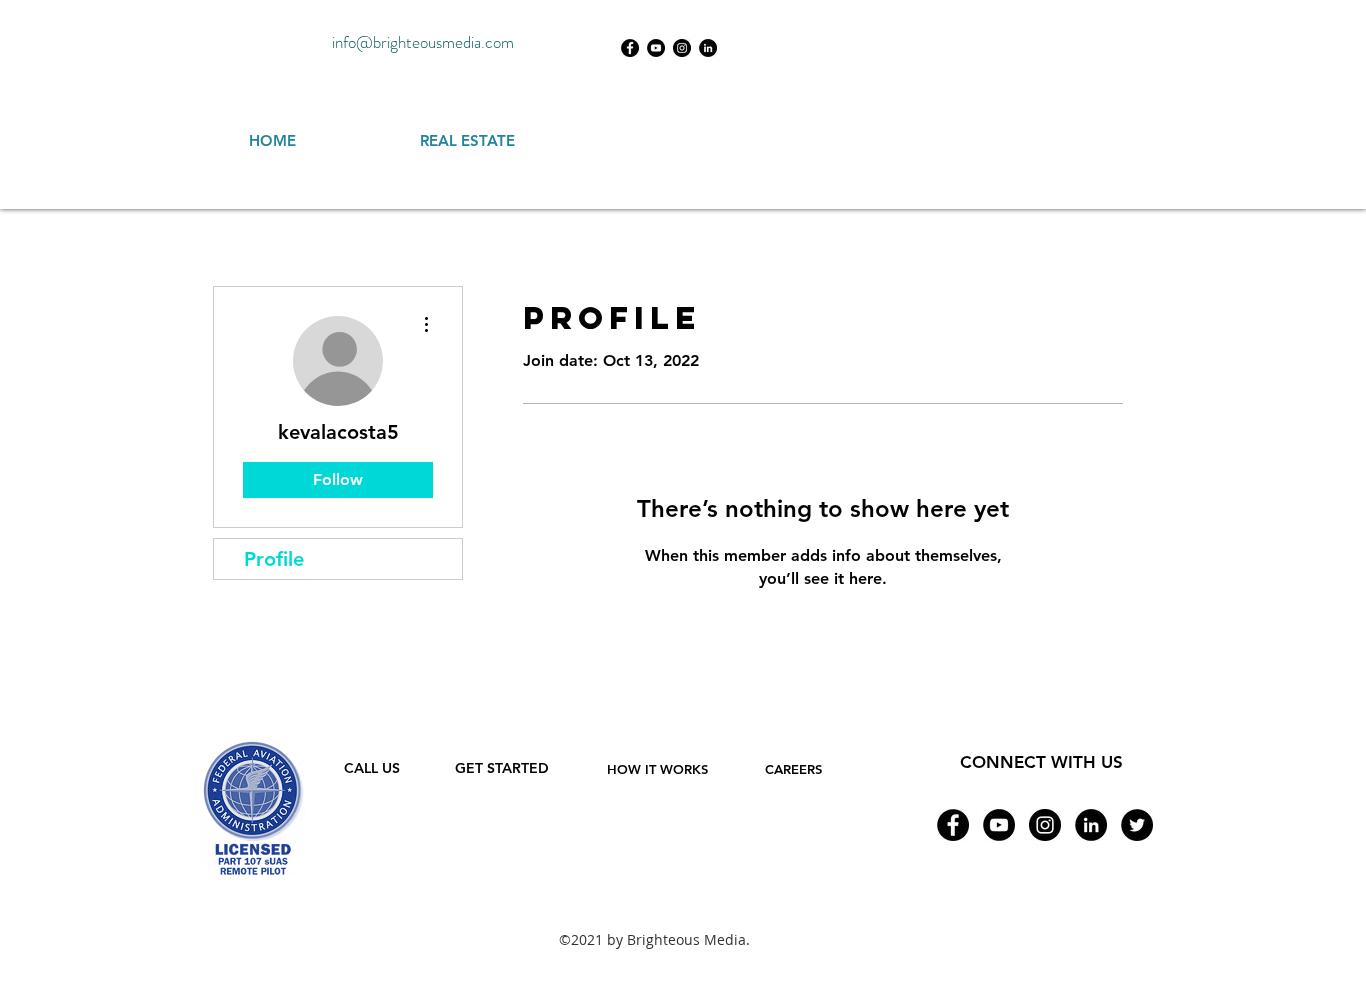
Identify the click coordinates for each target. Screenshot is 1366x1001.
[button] (657, 769)
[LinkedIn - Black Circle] (708, 48)
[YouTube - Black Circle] (656, 48)
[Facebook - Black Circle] (630, 48)
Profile (274, 559)
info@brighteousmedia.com (423, 42)
